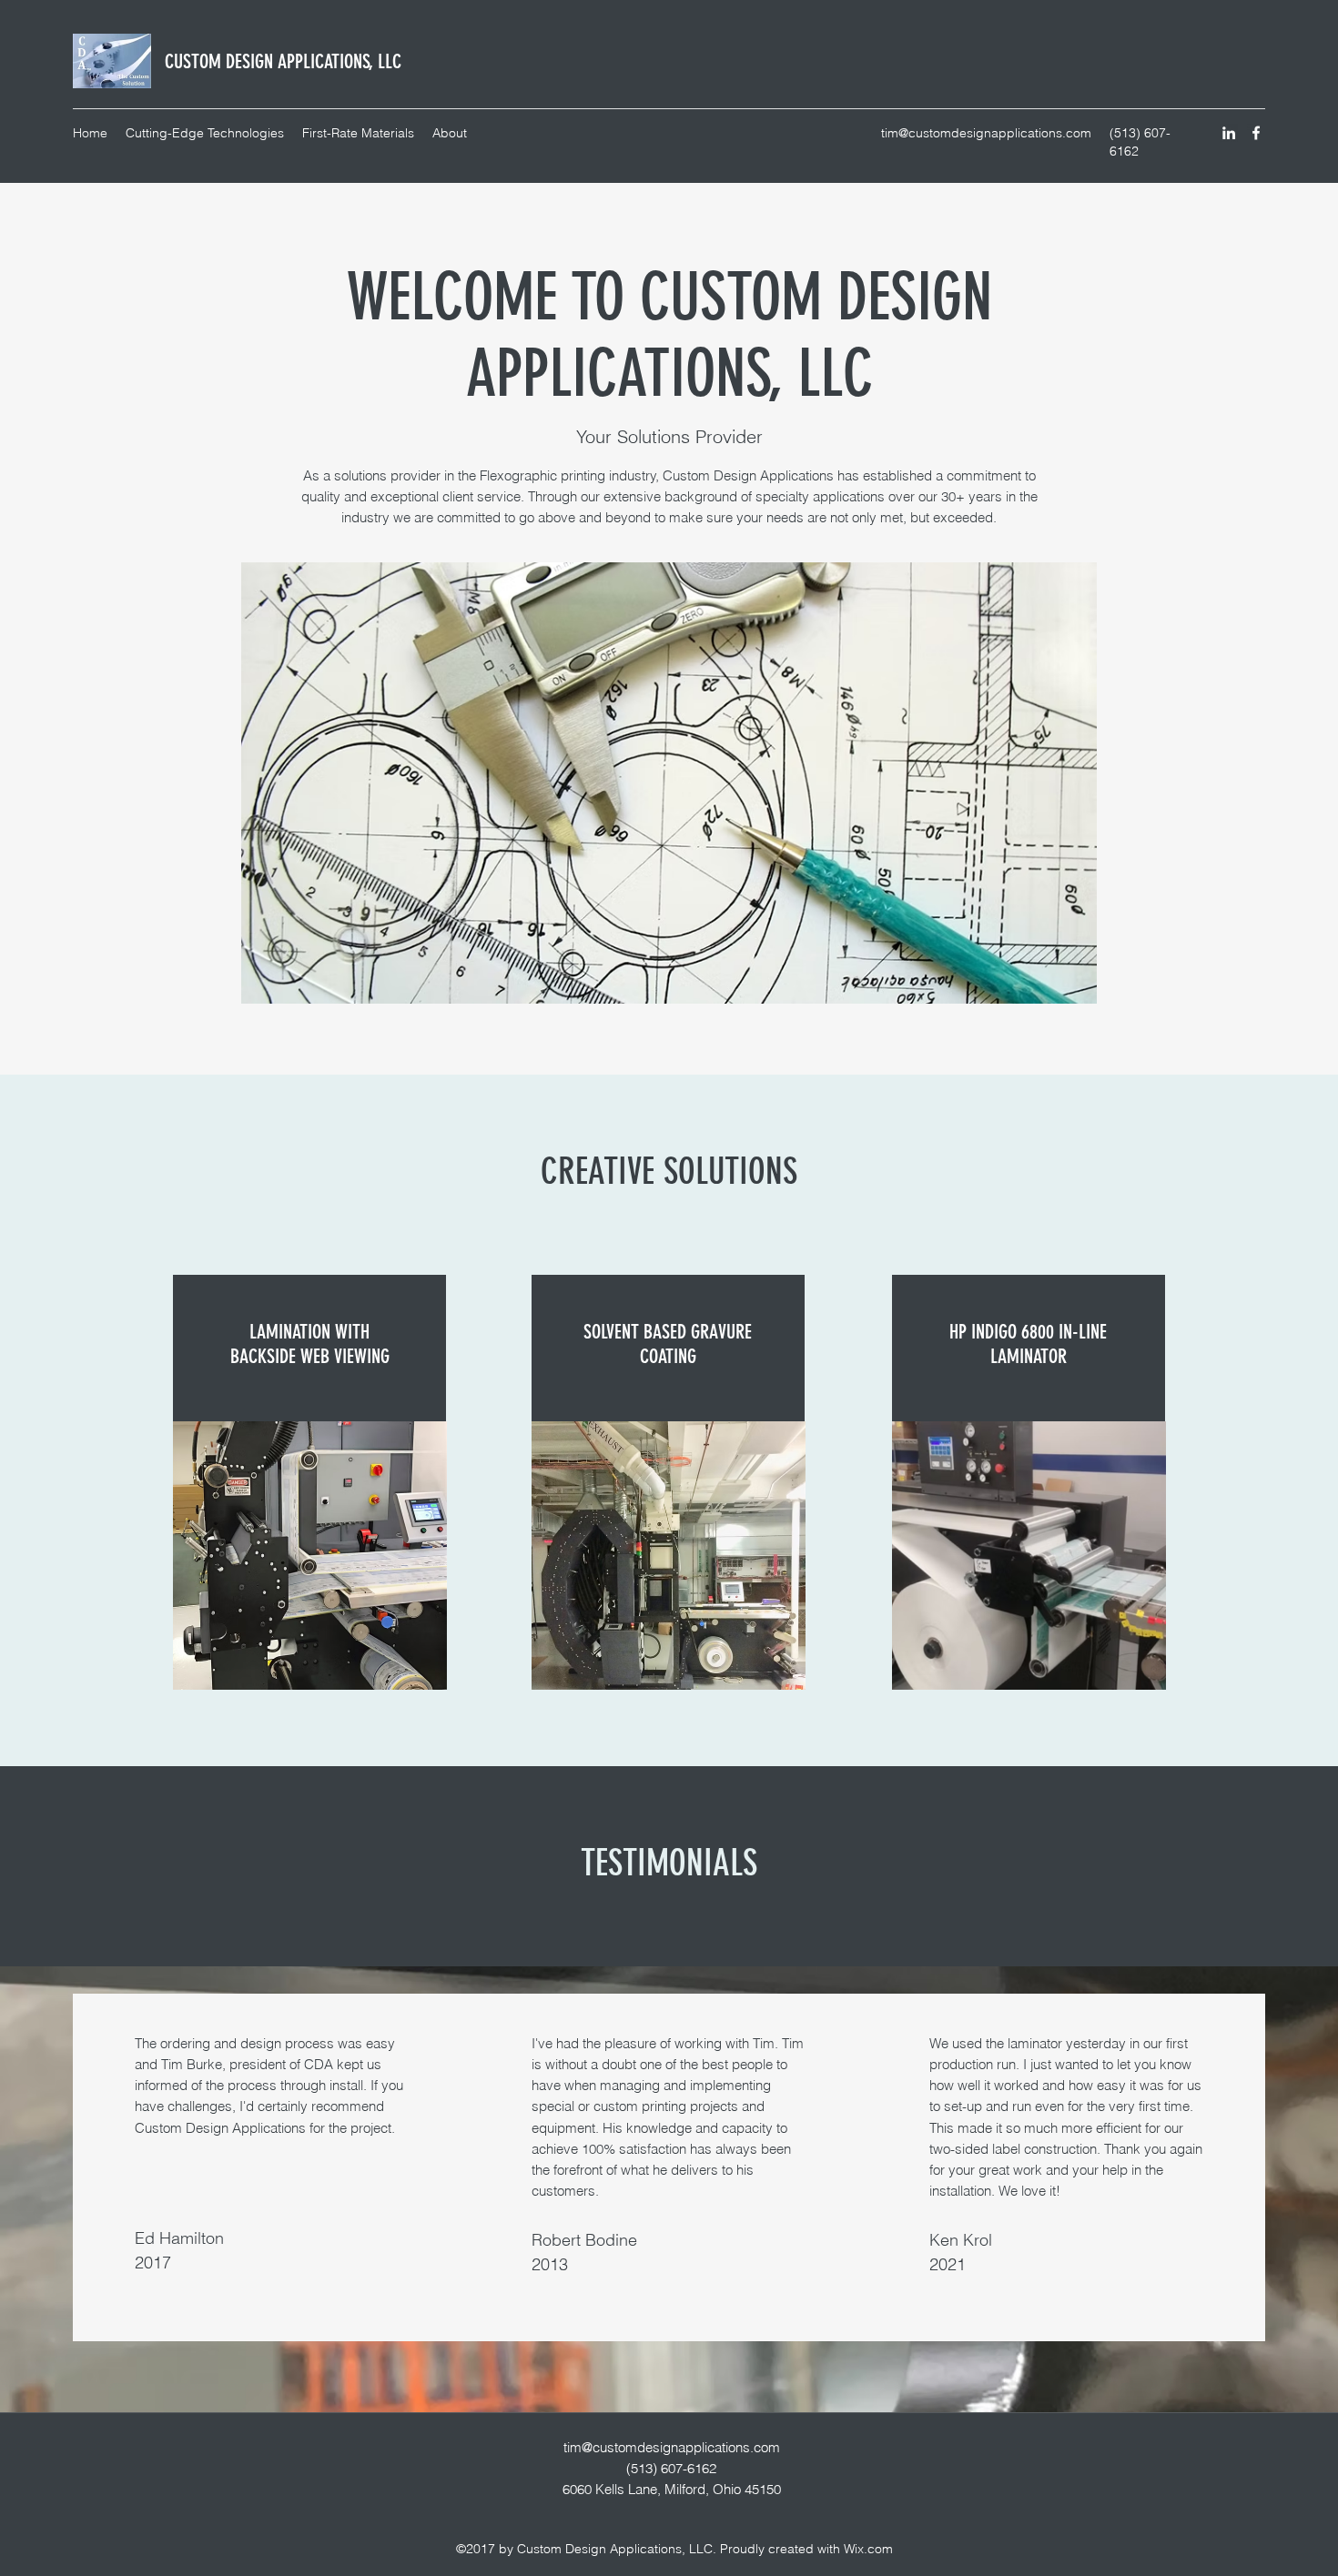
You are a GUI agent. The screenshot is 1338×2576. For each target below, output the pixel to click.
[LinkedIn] (1229, 133)
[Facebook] (1256, 133)
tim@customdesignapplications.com (986, 133)
